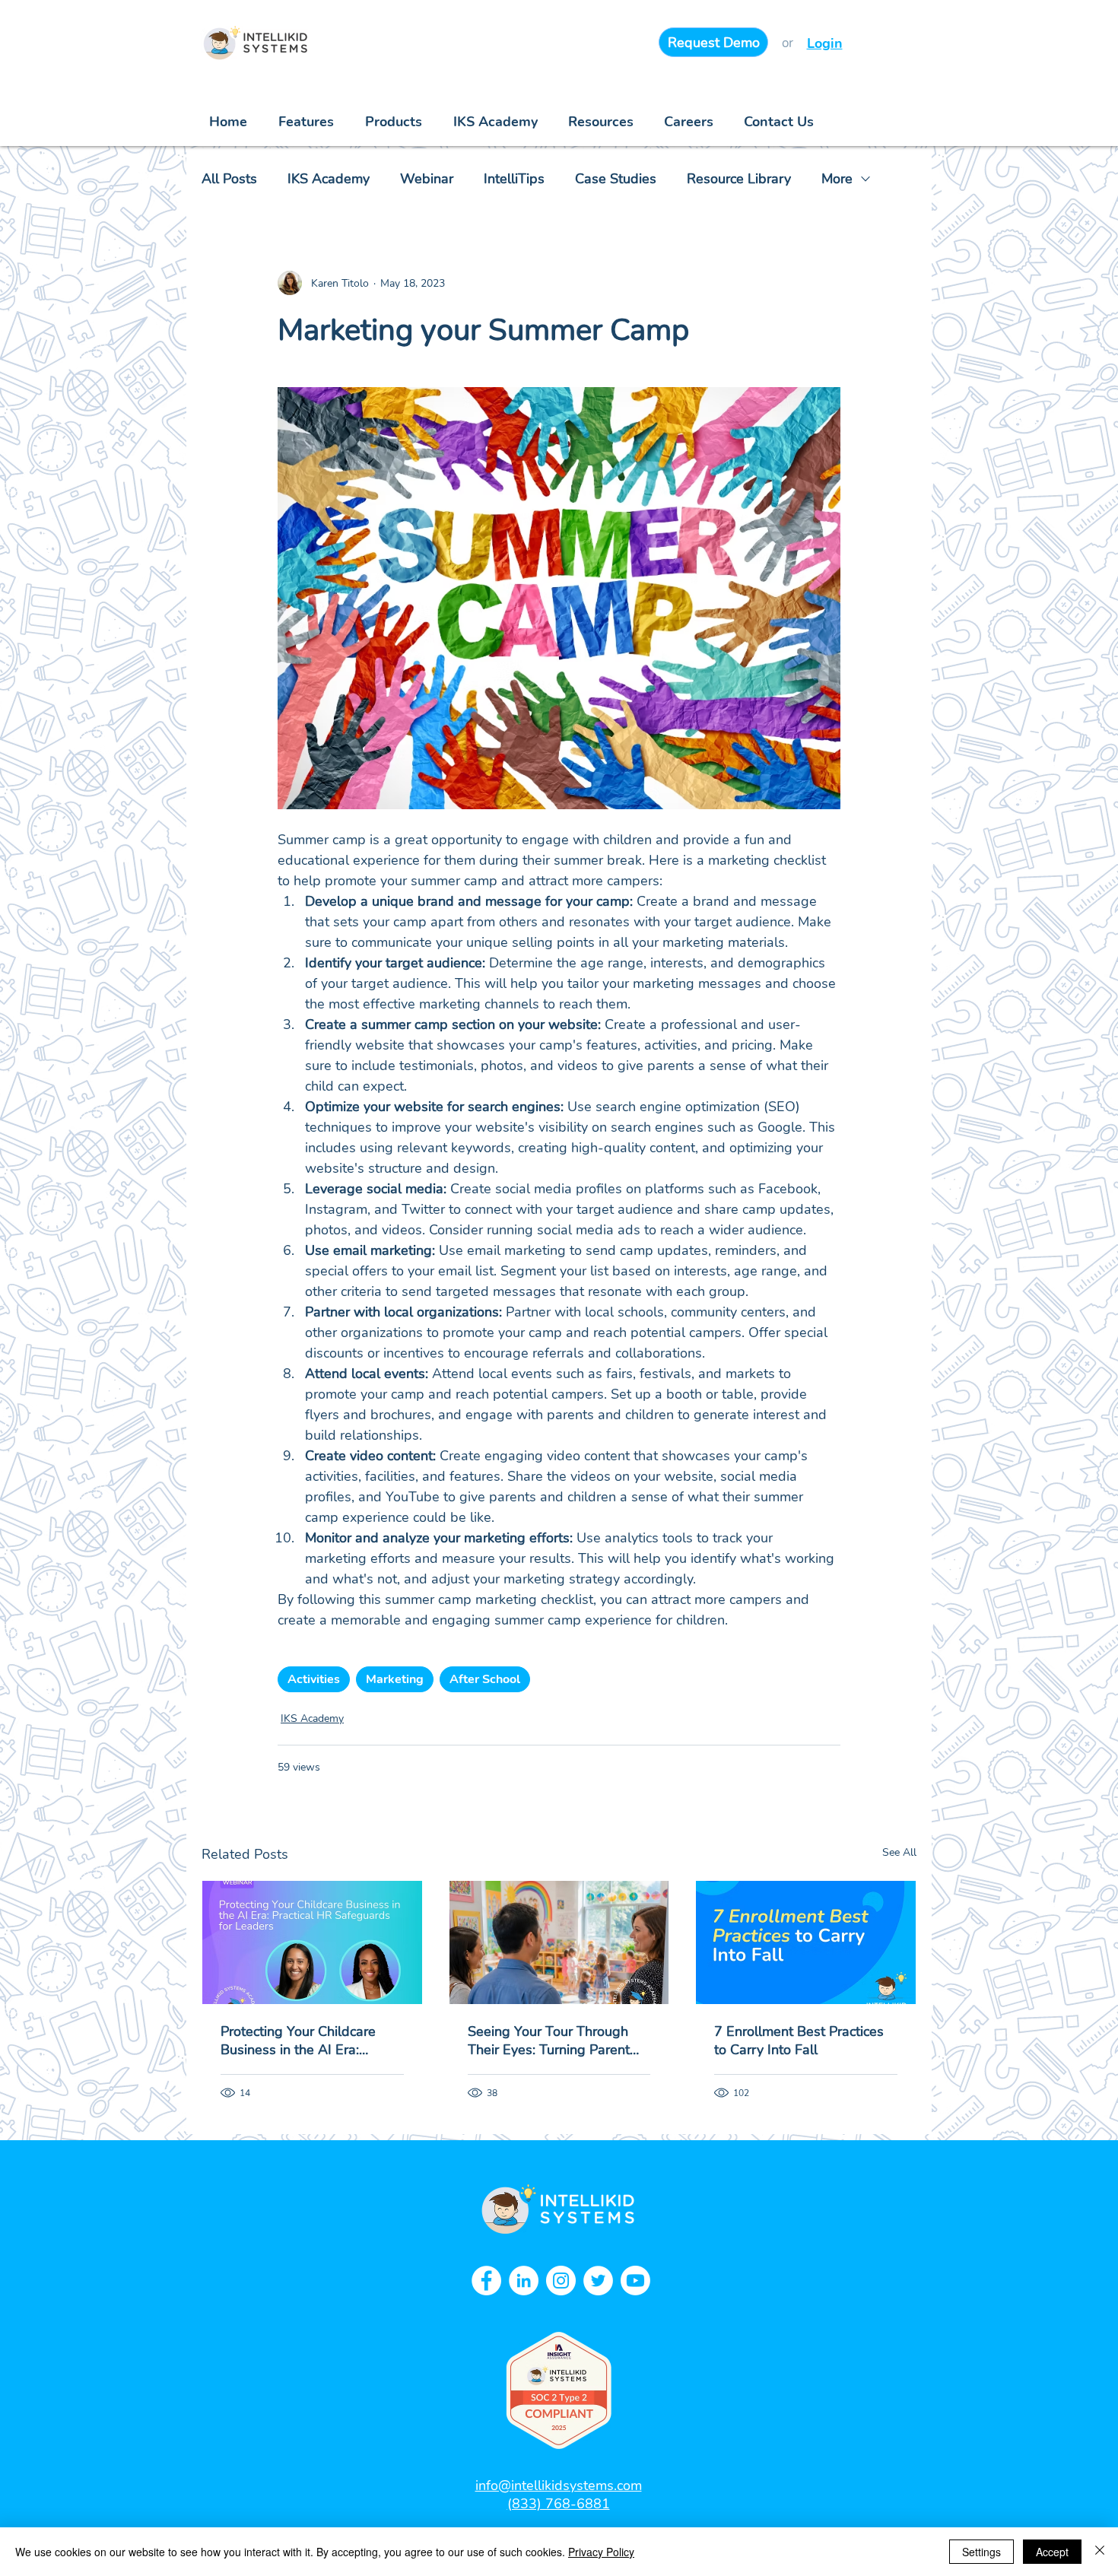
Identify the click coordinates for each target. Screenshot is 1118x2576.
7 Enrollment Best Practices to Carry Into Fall (799, 2041)
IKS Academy (329, 179)
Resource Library (739, 179)
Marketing (395, 1679)
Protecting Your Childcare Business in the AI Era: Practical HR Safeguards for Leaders (306, 2041)
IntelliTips (514, 179)
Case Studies (616, 179)
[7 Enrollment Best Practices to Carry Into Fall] (806, 1942)
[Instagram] (561, 2281)
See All (899, 1852)
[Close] (1100, 2552)
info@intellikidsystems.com (559, 2485)
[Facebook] (486, 2281)
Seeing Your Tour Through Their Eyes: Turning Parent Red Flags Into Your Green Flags (549, 2041)
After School (485, 1679)
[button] (601, 122)
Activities (314, 1679)
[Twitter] (598, 2281)
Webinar (427, 179)
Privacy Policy (601, 2552)
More (837, 179)
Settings (981, 2552)
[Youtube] (635, 2281)
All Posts (229, 179)
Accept (1052, 2552)
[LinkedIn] (524, 2281)
